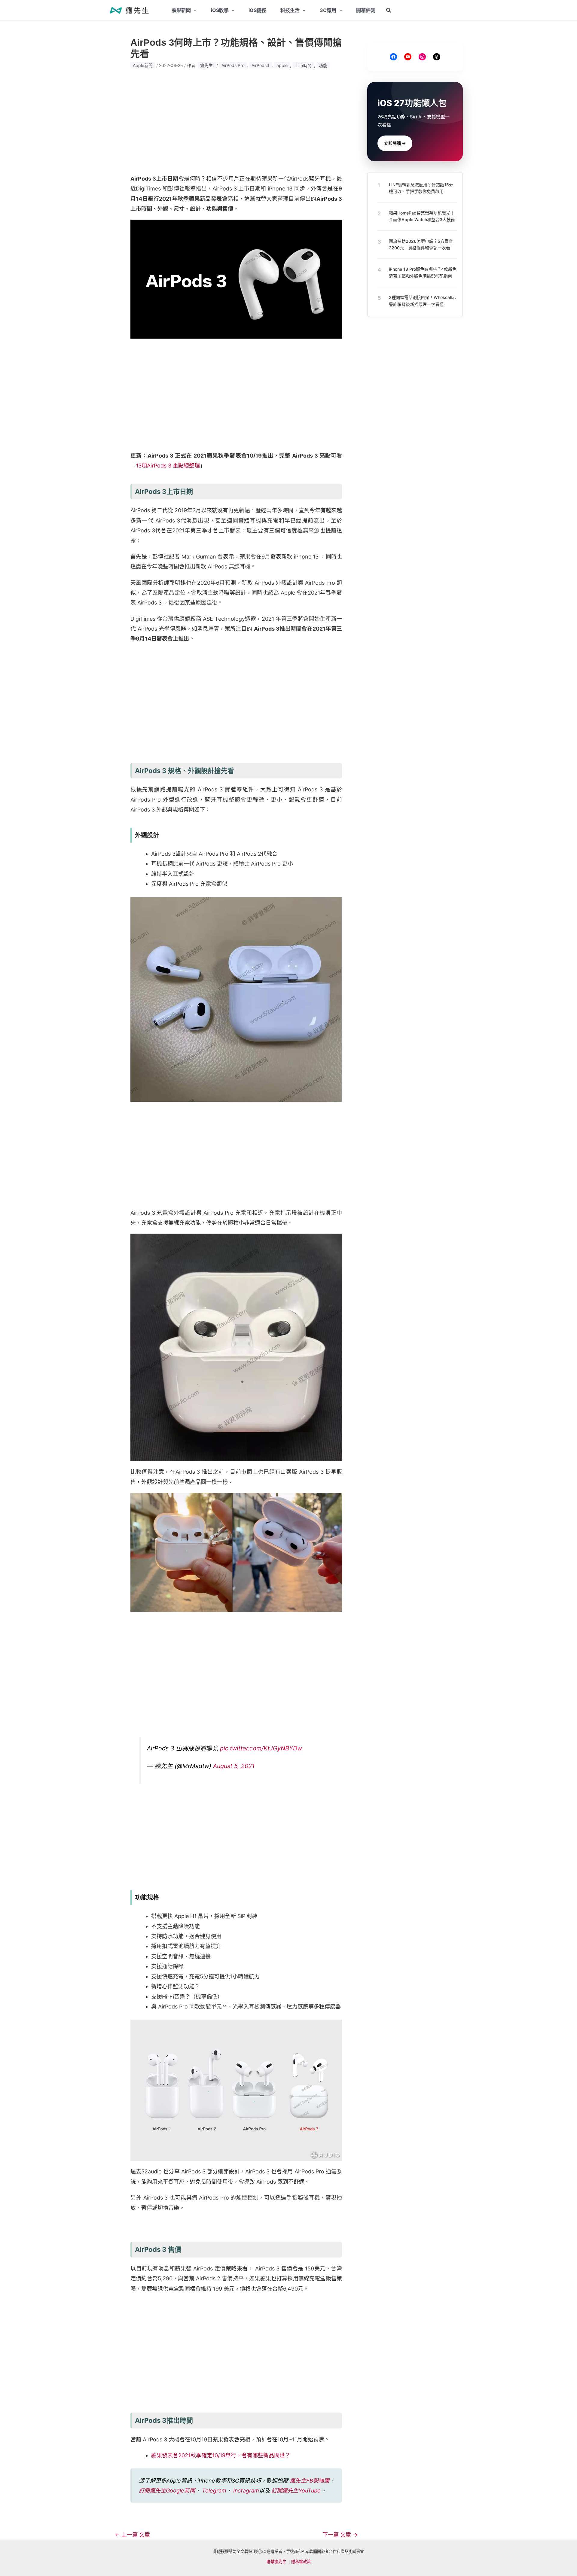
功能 (323, 65)
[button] (389, 10)
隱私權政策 (301, 2562)
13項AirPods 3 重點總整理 (168, 466)
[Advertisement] (236, 121)
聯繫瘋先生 (276, 2562)
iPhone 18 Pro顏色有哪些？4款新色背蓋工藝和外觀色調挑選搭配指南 (423, 272)
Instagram (246, 2491)
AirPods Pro (233, 65)
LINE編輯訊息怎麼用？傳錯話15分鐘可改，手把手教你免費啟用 (421, 188)
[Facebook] (393, 57)
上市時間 (303, 65)
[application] (194, 10)
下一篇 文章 (340, 2535)
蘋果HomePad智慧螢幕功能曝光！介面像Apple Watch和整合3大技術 (422, 216)
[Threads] (437, 57)
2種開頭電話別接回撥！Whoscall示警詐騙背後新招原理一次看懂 (422, 301)
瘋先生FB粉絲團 (310, 2481)
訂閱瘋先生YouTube (296, 2491)
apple (282, 65)
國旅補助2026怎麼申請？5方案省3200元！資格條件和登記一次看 (421, 244)
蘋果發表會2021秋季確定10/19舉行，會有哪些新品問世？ (221, 2455)
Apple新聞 (143, 65)
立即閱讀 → (395, 143)
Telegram (214, 2491)
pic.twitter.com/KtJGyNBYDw (261, 1748)
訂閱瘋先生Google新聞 (167, 2491)
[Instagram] (422, 57)
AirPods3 (260, 65)
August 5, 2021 (234, 1766)
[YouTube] (408, 57)
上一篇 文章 (132, 2535)
